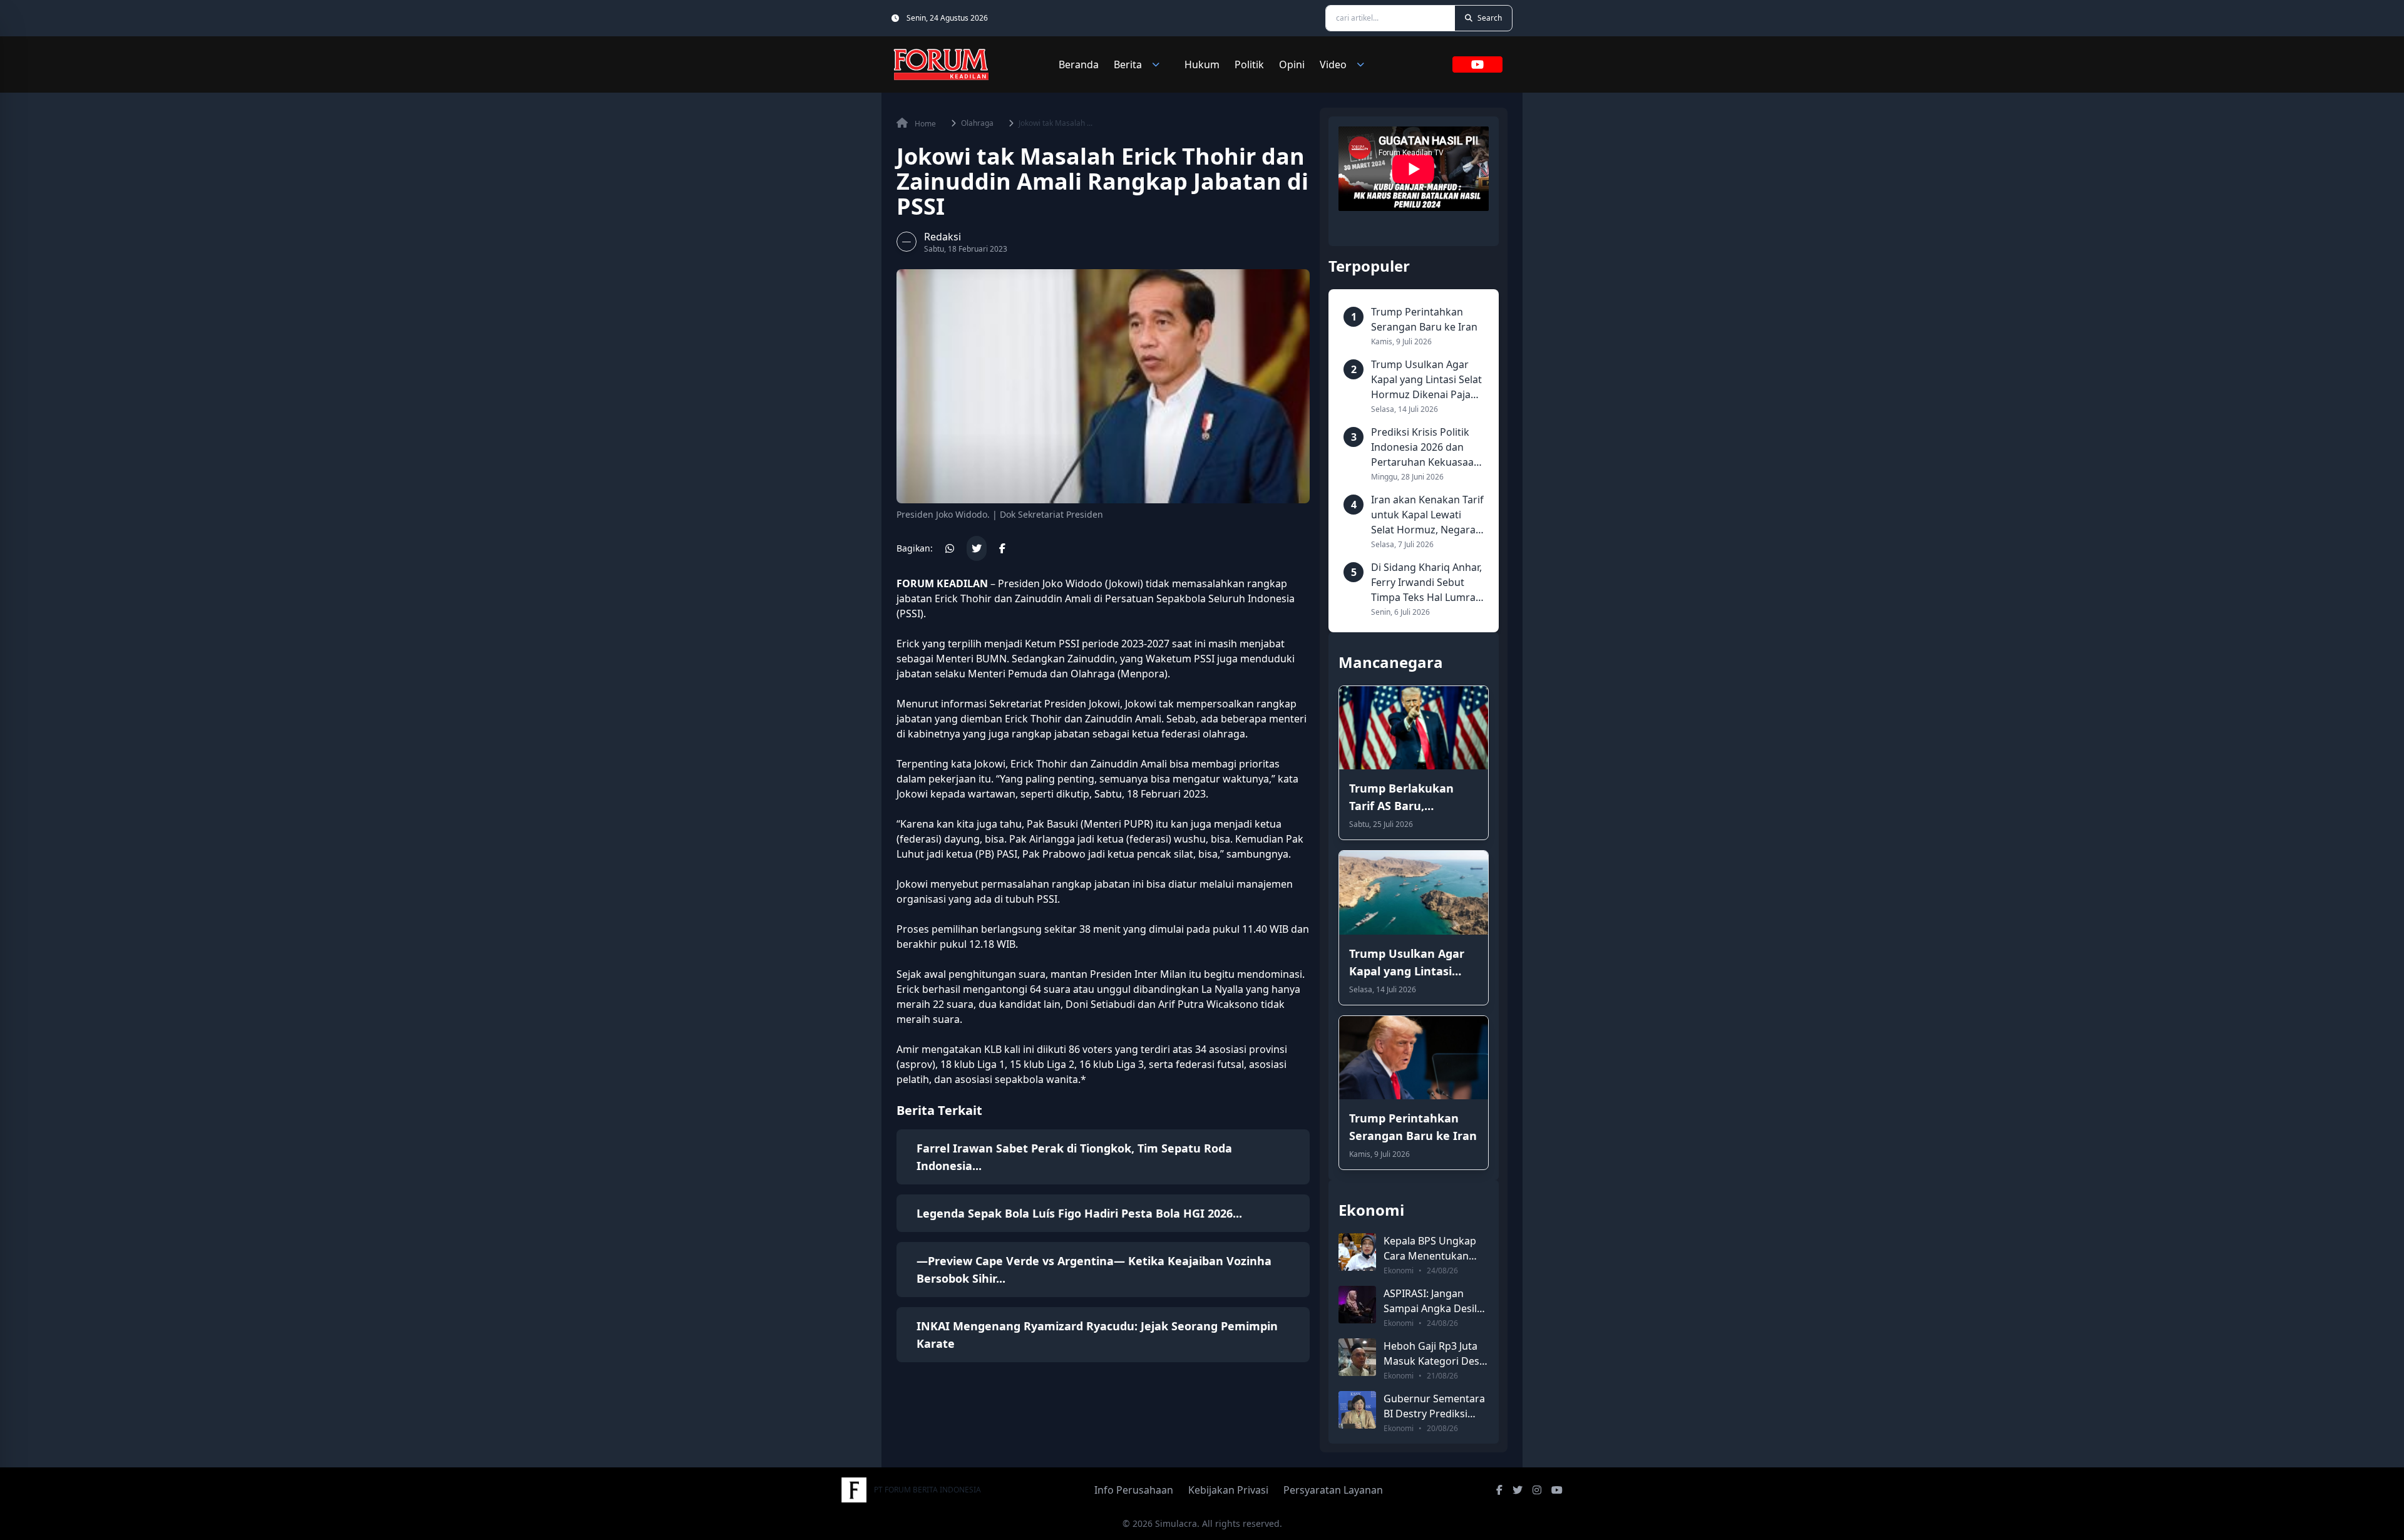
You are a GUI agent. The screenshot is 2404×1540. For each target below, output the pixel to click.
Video (1333, 64)
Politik (1249, 64)
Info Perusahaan (1134, 1490)
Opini (1292, 64)
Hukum (1202, 64)
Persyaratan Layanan (1333, 1490)
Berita (1128, 64)
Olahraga (977, 123)
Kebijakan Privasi (1228, 1490)
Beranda (1079, 64)
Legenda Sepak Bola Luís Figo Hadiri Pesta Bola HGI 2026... (1079, 1213)
